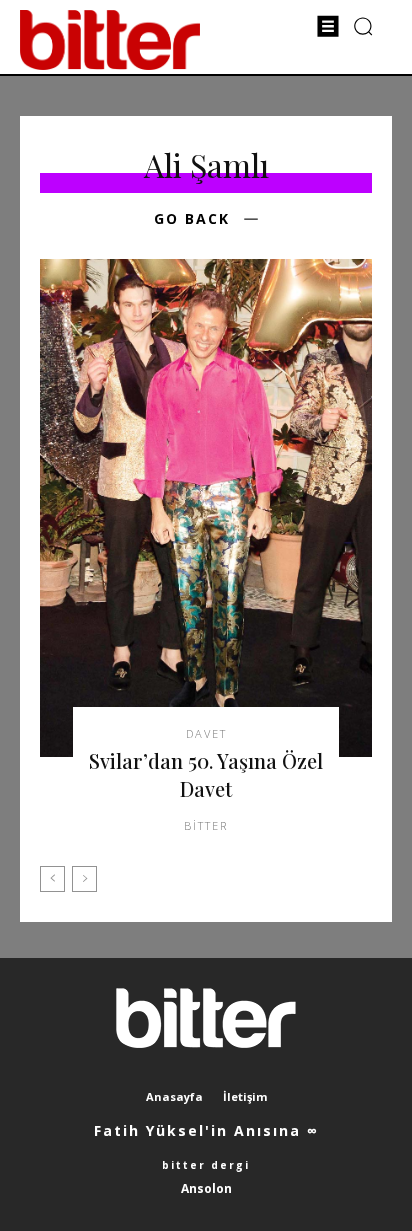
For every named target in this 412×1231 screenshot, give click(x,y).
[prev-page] (52, 879)
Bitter (206, 825)
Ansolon (206, 1188)
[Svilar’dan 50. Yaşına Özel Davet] (206, 508)
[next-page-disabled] (84, 879)
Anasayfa (174, 1096)
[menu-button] (328, 26)
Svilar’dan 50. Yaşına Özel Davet (206, 774)
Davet (206, 733)
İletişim (245, 1096)
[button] (363, 25)
